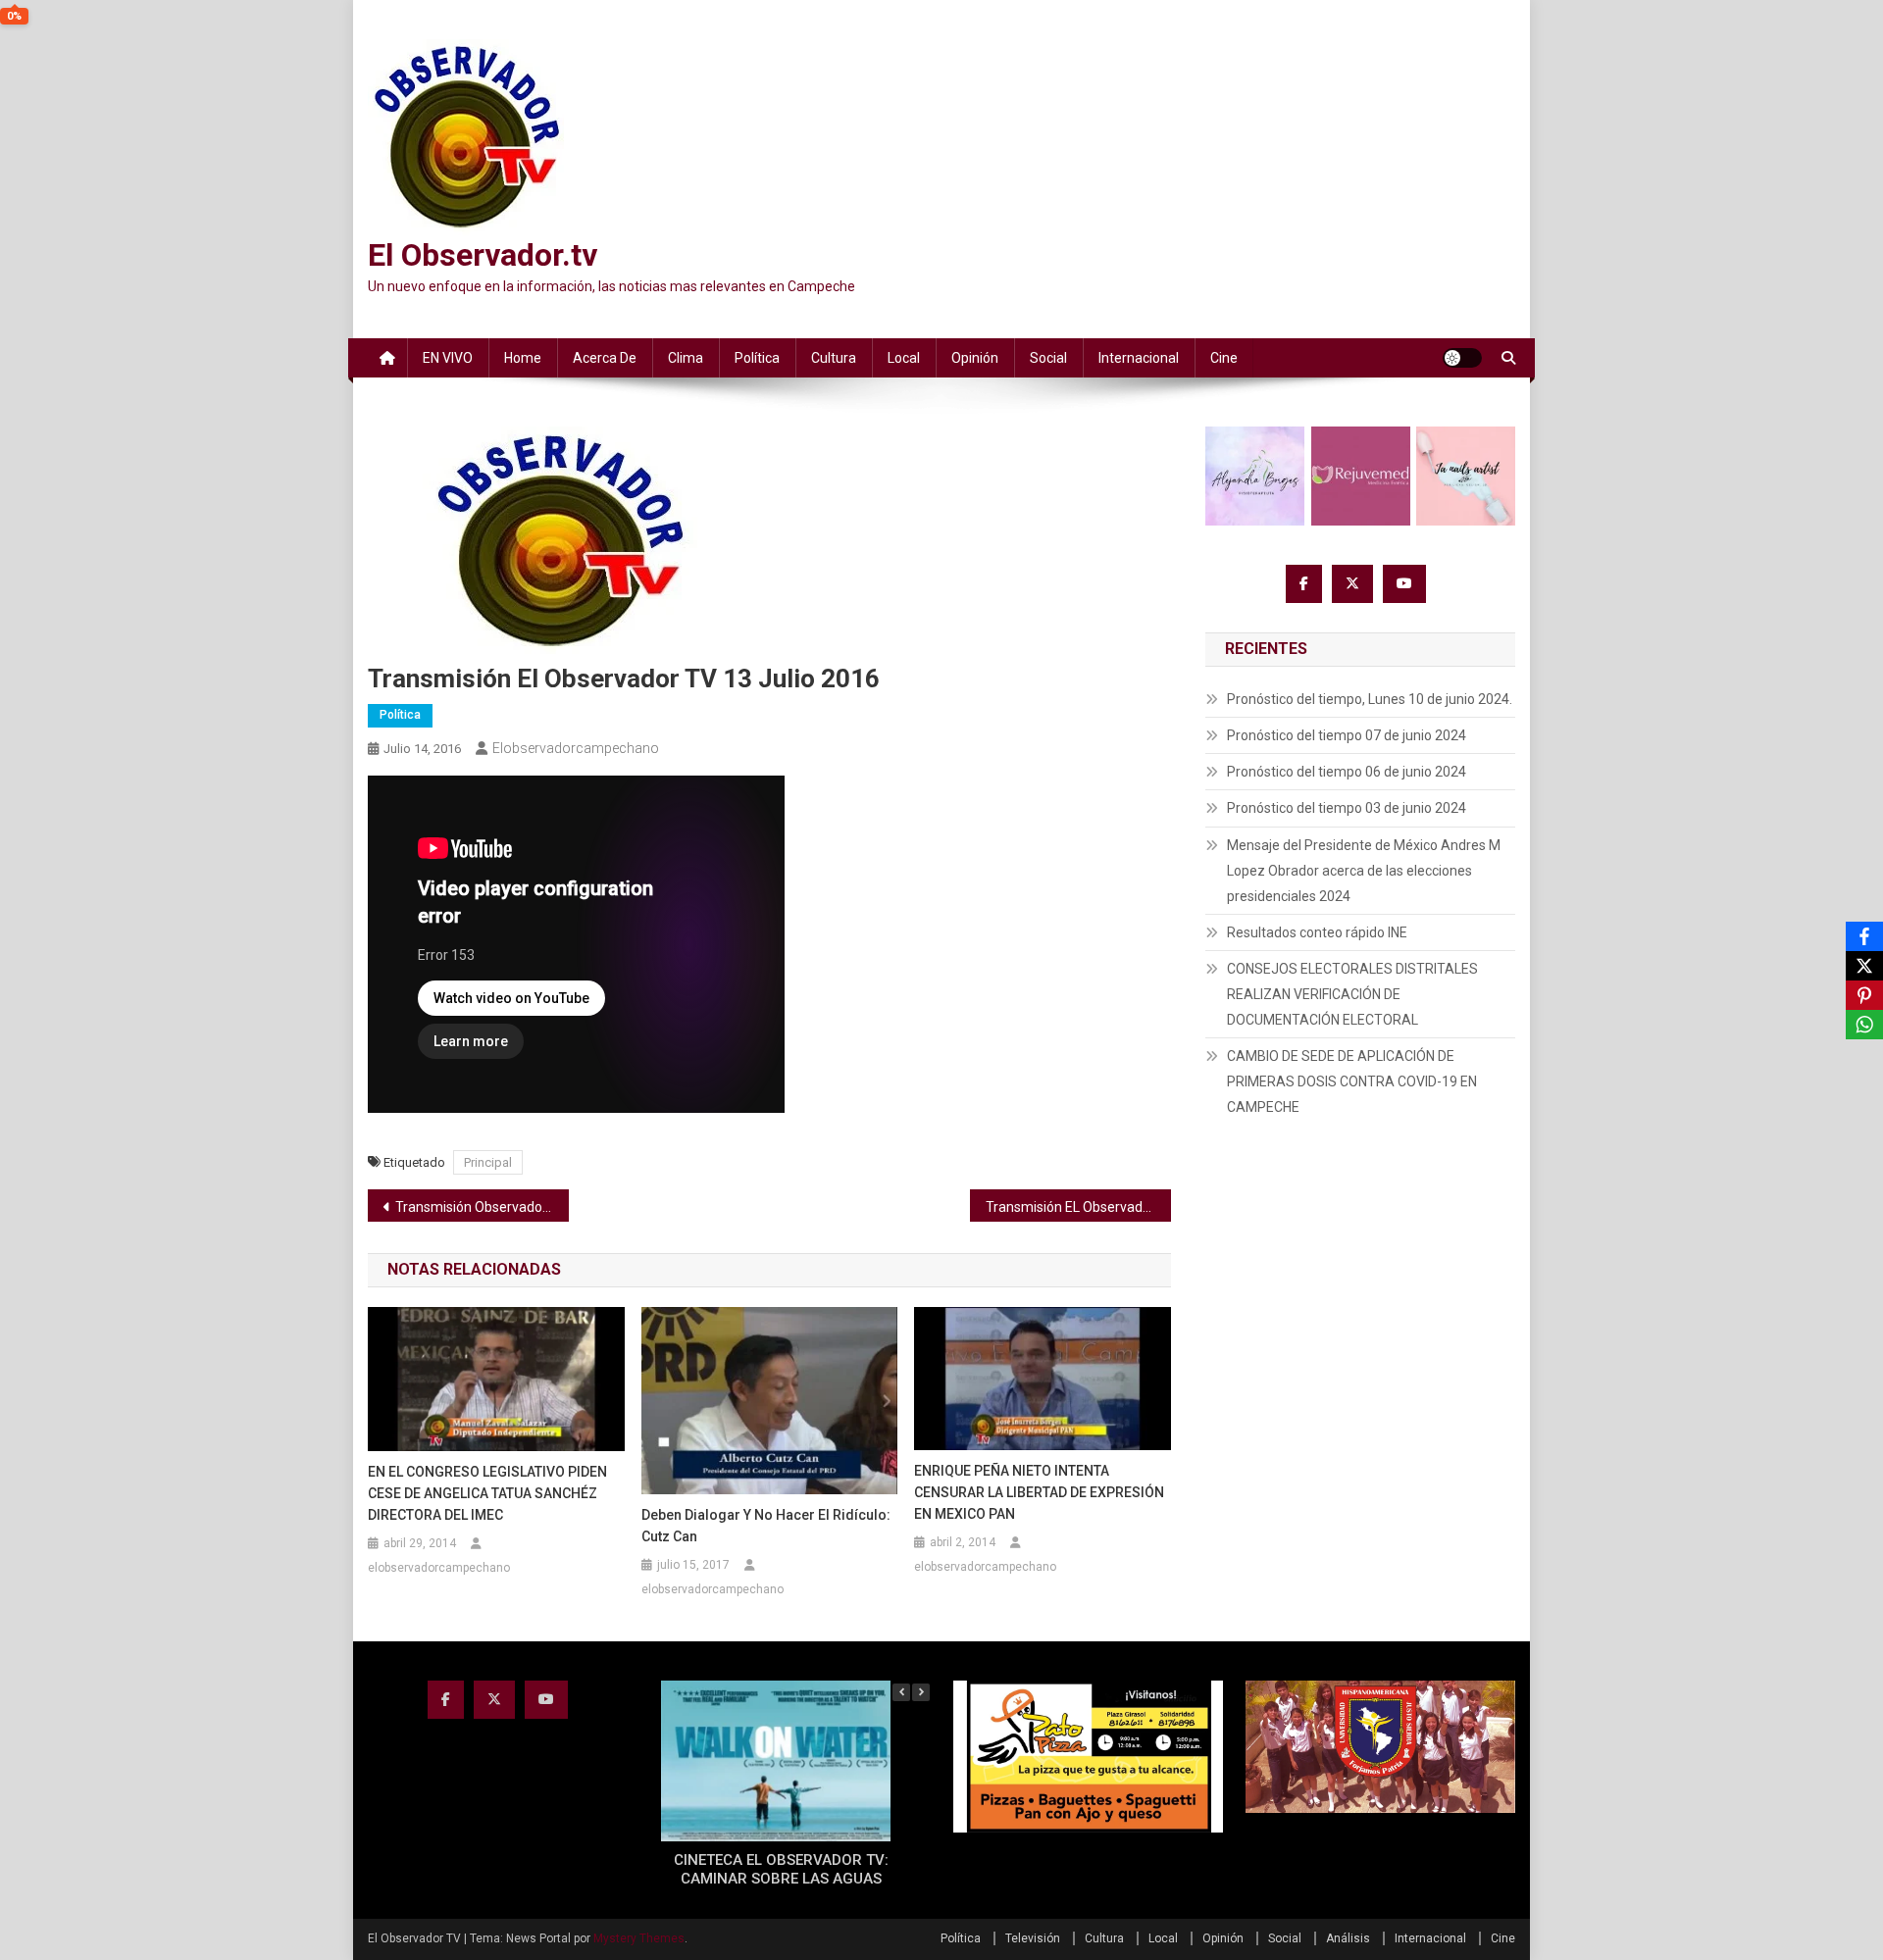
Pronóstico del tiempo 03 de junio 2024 (1347, 808)
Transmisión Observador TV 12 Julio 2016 (482, 1207)
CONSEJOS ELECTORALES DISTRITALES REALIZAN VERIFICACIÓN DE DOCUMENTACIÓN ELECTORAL (1352, 994)
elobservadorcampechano (576, 748)
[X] (1864, 966)
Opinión (975, 358)
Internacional (1139, 358)
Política (757, 358)
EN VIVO (448, 358)
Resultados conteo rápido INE (1317, 932)
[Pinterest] (1864, 995)
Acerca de (605, 358)
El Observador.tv (483, 255)
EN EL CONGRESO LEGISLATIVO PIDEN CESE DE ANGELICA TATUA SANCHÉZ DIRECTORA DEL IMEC (487, 1493)
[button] (921, 1692)
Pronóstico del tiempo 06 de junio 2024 (1347, 772)
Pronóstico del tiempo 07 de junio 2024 (1347, 735)
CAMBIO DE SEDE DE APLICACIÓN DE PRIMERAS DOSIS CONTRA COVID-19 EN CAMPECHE (1352, 1081)
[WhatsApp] (1864, 1025)
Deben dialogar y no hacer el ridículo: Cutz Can (766, 1526)
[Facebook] (1864, 936)
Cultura (834, 358)
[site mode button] (1462, 358)
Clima (686, 358)
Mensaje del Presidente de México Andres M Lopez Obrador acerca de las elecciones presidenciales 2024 (1364, 871)
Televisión (1033, 1938)
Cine (1224, 358)
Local (904, 358)
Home (523, 358)
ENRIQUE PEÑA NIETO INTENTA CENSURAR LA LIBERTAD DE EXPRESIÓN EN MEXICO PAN (1039, 1492)
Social (1048, 358)
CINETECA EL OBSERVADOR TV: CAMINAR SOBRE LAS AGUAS (781, 1870)
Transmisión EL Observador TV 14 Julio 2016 (1078, 1207)
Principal (488, 1162)
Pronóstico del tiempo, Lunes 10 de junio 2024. (1370, 699)
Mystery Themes (639, 1938)
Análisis (1348, 1938)
